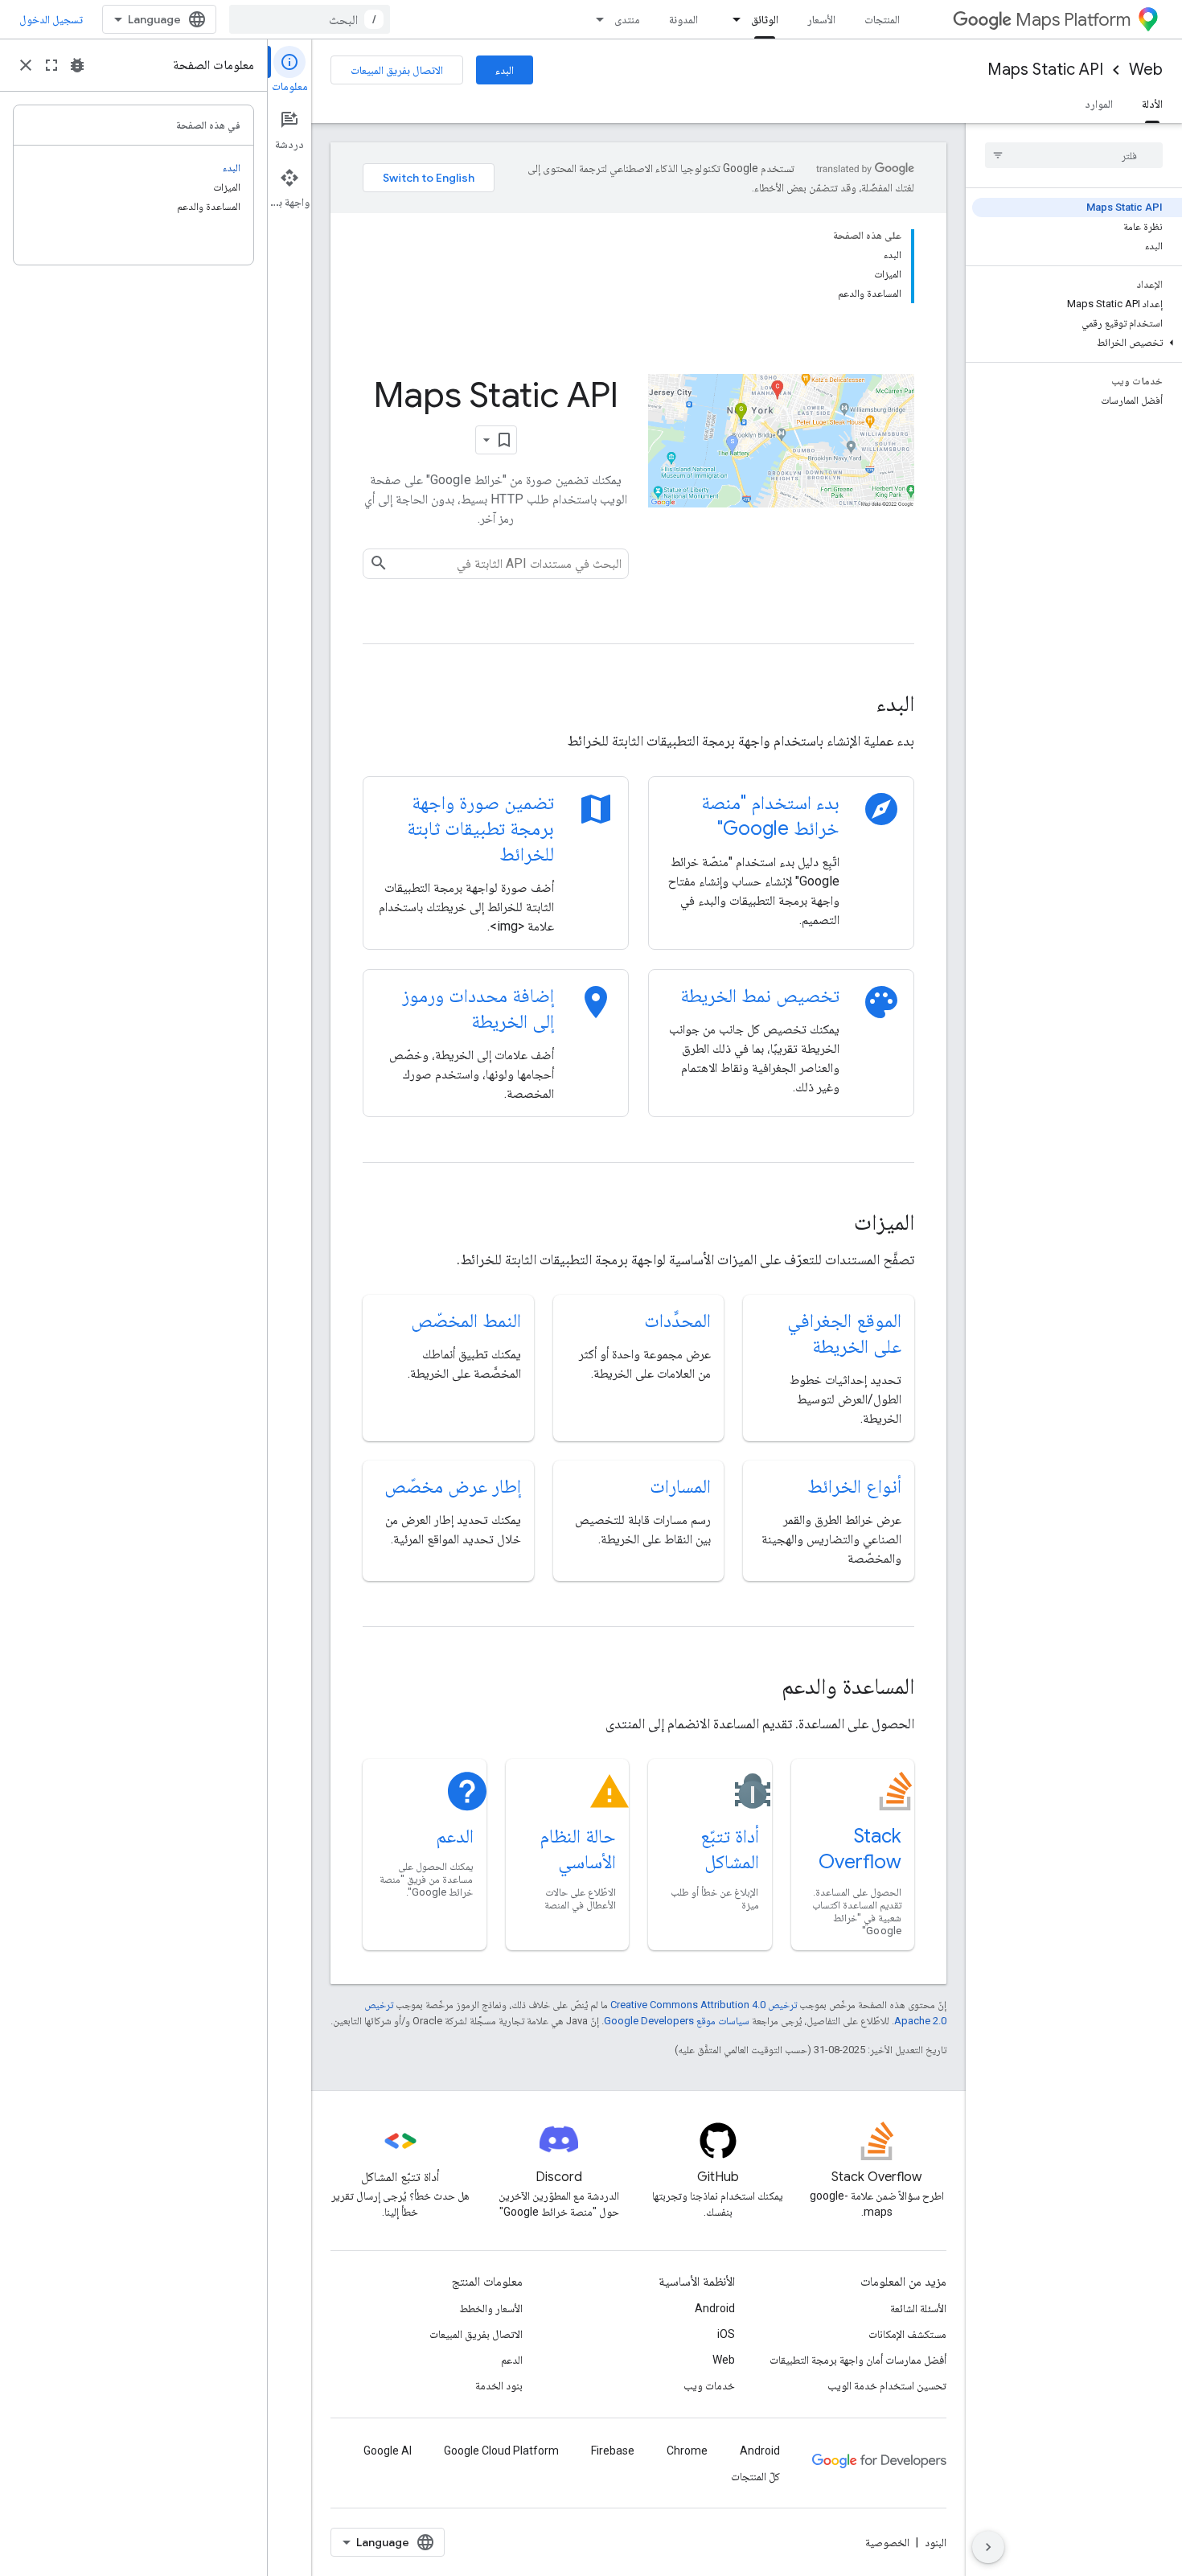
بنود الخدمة (499, 2385)
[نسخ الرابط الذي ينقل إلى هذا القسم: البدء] (854, 705)
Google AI (388, 2451)
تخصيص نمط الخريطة (760, 996)
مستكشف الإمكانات (907, 2334)
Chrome (687, 2451)
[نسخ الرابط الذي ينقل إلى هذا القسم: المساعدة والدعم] (760, 1688)
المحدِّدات (677, 1321)
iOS (726, 2334)
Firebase (613, 2451)
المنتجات (882, 19)
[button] (1077, 343)
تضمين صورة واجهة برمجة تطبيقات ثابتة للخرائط (480, 828)
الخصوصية (887, 2542)
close (26, 65)
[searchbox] (1074, 155)
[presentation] (638, 704)
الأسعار (821, 19)
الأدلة (1152, 104)
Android (715, 2308)
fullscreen (51, 65)
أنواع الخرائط (854, 1486)
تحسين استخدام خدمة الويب (887, 2385)
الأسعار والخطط (491, 2308)
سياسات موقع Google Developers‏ (677, 2021)
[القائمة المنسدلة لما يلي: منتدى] (595, 19)
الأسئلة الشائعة (918, 2308)
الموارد (1099, 104)
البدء (505, 70)
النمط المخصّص (466, 1321)
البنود (936, 2542)
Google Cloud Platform (501, 2451)
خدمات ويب (709, 2385)
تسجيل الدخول (51, 19)
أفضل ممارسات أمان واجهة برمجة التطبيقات (858, 2360)
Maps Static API (1045, 70)
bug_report (77, 65)
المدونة (683, 19)
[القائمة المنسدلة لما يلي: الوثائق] (732, 19)
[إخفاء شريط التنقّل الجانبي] (988, 2547)
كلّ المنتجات (755, 2476)
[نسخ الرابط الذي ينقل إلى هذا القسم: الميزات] (832, 1224)
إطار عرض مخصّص (453, 1486)
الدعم (455, 1836)
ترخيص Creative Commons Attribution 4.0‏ (704, 2005)
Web (1146, 70)
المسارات (680, 1486)
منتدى (627, 19)
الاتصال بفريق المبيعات (397, 70)
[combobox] (310, 19)
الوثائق (765, 19)
